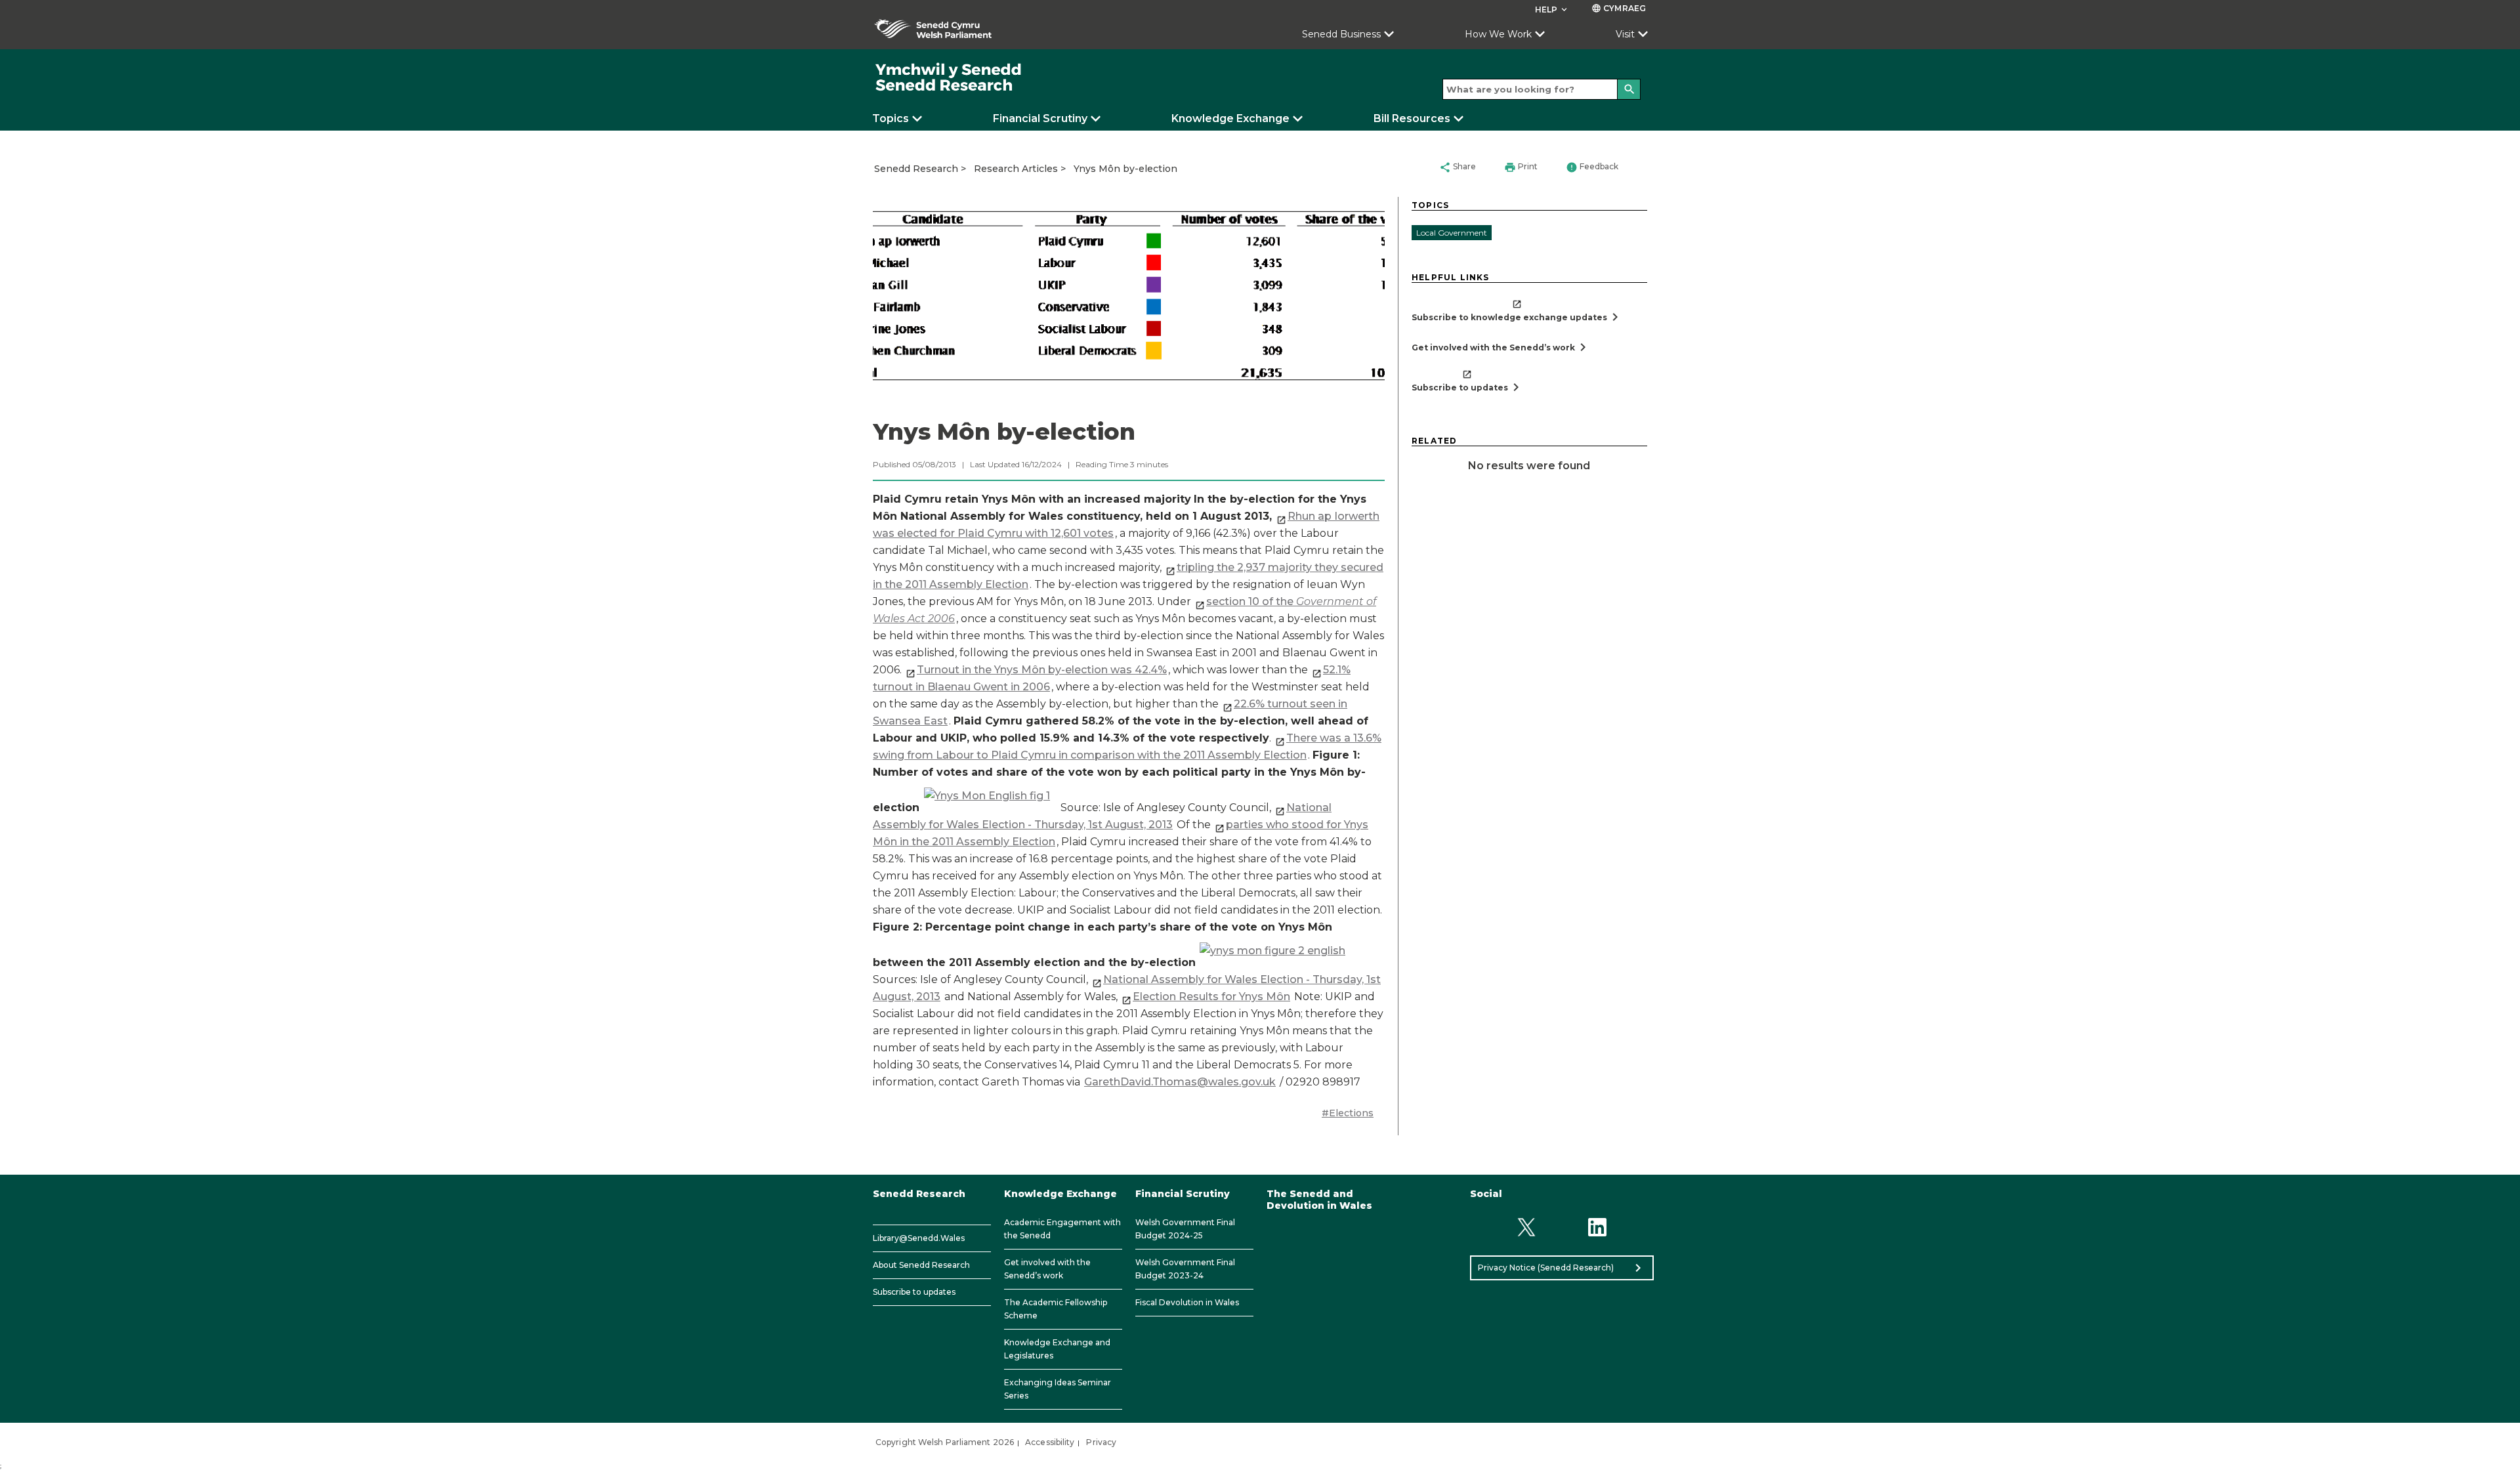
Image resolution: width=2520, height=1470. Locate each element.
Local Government (1452, 233)
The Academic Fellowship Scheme (1056, 1309)
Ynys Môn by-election (1125, 169)
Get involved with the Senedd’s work (1047, 1269)
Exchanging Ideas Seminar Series (1058, 1389)
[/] (949, 78)
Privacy (1101, 1442)
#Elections (1348, 1113)
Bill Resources (1412, 118)
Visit (1625, 34)
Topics (891, 118)
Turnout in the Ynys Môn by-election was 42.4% (1042, 670)
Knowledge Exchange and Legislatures (1057, 1349)
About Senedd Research (921, 1265)
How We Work (1498, 34)
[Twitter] (1526, 1228)
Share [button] (1458, 167)
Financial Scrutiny (1040, 118)
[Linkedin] (1598, 1228)
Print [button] (1521, 167)
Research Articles (1016, 169)
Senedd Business (1341, 34)
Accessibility (1050, 1442)
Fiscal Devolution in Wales (1187, 1302)
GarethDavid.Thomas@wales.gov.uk (1180, 1082)
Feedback (1592, 167)
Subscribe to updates (914, 1292)
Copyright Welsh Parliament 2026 (945, 1442)
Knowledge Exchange (1230, 118)
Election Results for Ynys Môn (1211, 997)
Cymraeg (1619, 8)
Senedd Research (916, 169)
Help (1552, 10)
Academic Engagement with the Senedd (1062, 1229)
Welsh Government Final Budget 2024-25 (1185, 1229)
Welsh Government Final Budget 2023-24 (1185, 1269)
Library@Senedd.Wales (919, 1238)
